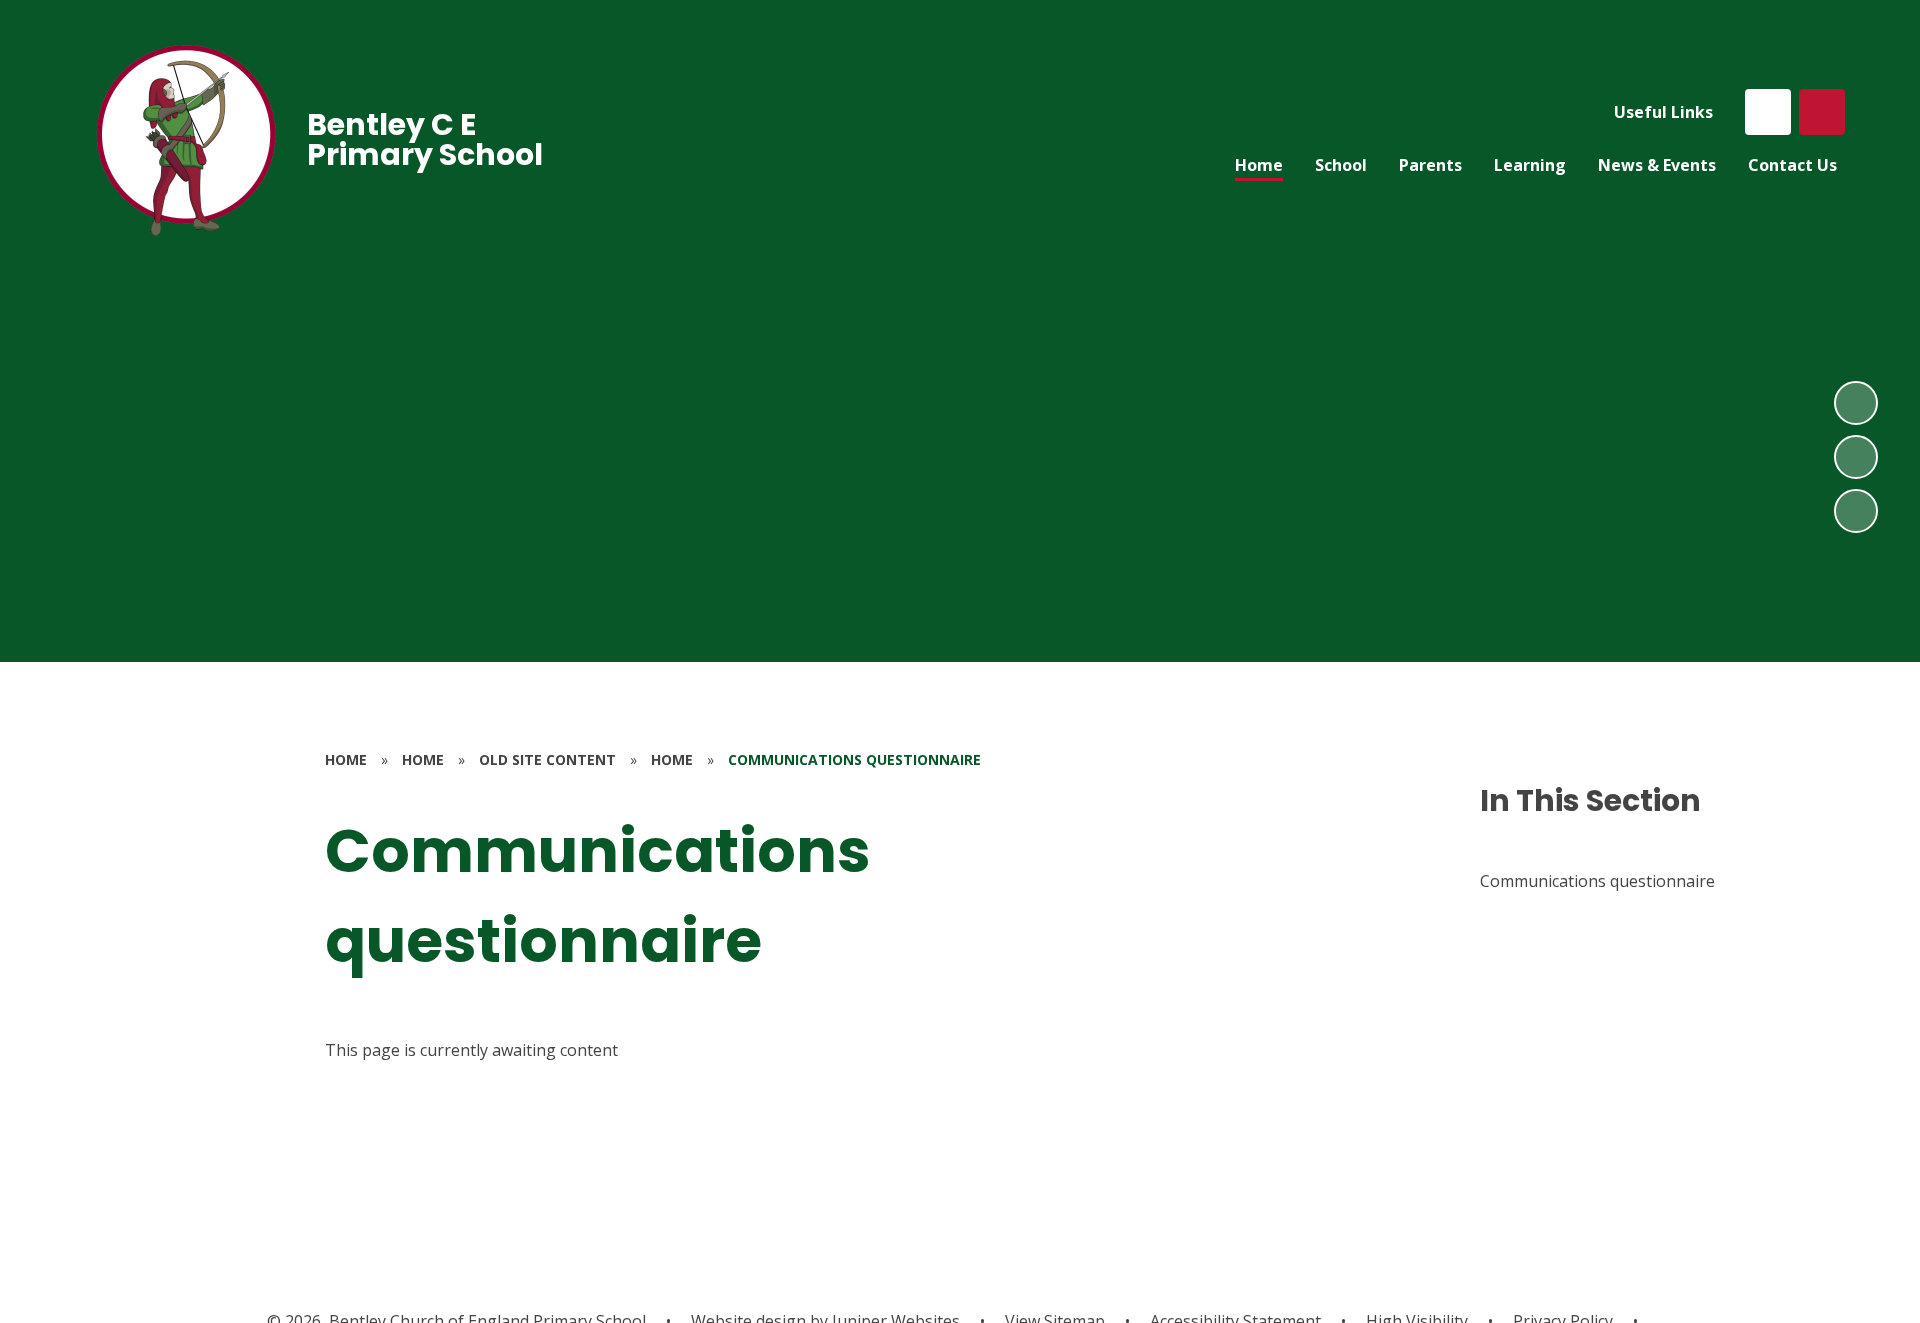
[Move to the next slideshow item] (1856, 403)
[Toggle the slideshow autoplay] (1856, 511)
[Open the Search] (1822, 112)
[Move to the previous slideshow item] (1856, 457)
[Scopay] (1768, 112)
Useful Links (1663, 112)
